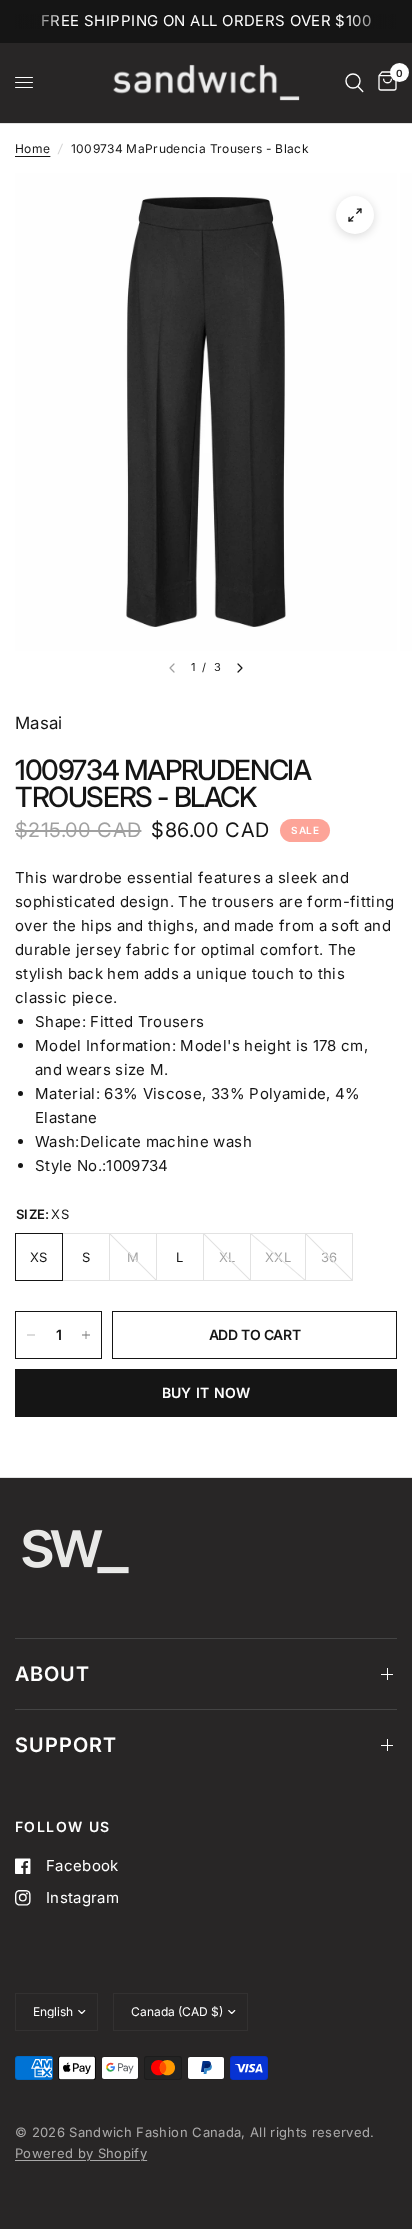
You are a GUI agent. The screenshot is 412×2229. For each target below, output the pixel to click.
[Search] (354, 83)
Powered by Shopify (81, 2153)
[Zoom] (355, 215)
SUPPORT (66, 1745)
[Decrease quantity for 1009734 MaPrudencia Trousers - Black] (31, 1335)
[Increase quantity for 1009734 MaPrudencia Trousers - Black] (86, 1335)
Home (32, 148)
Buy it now (206, 1392)
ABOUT (52, 1674)
